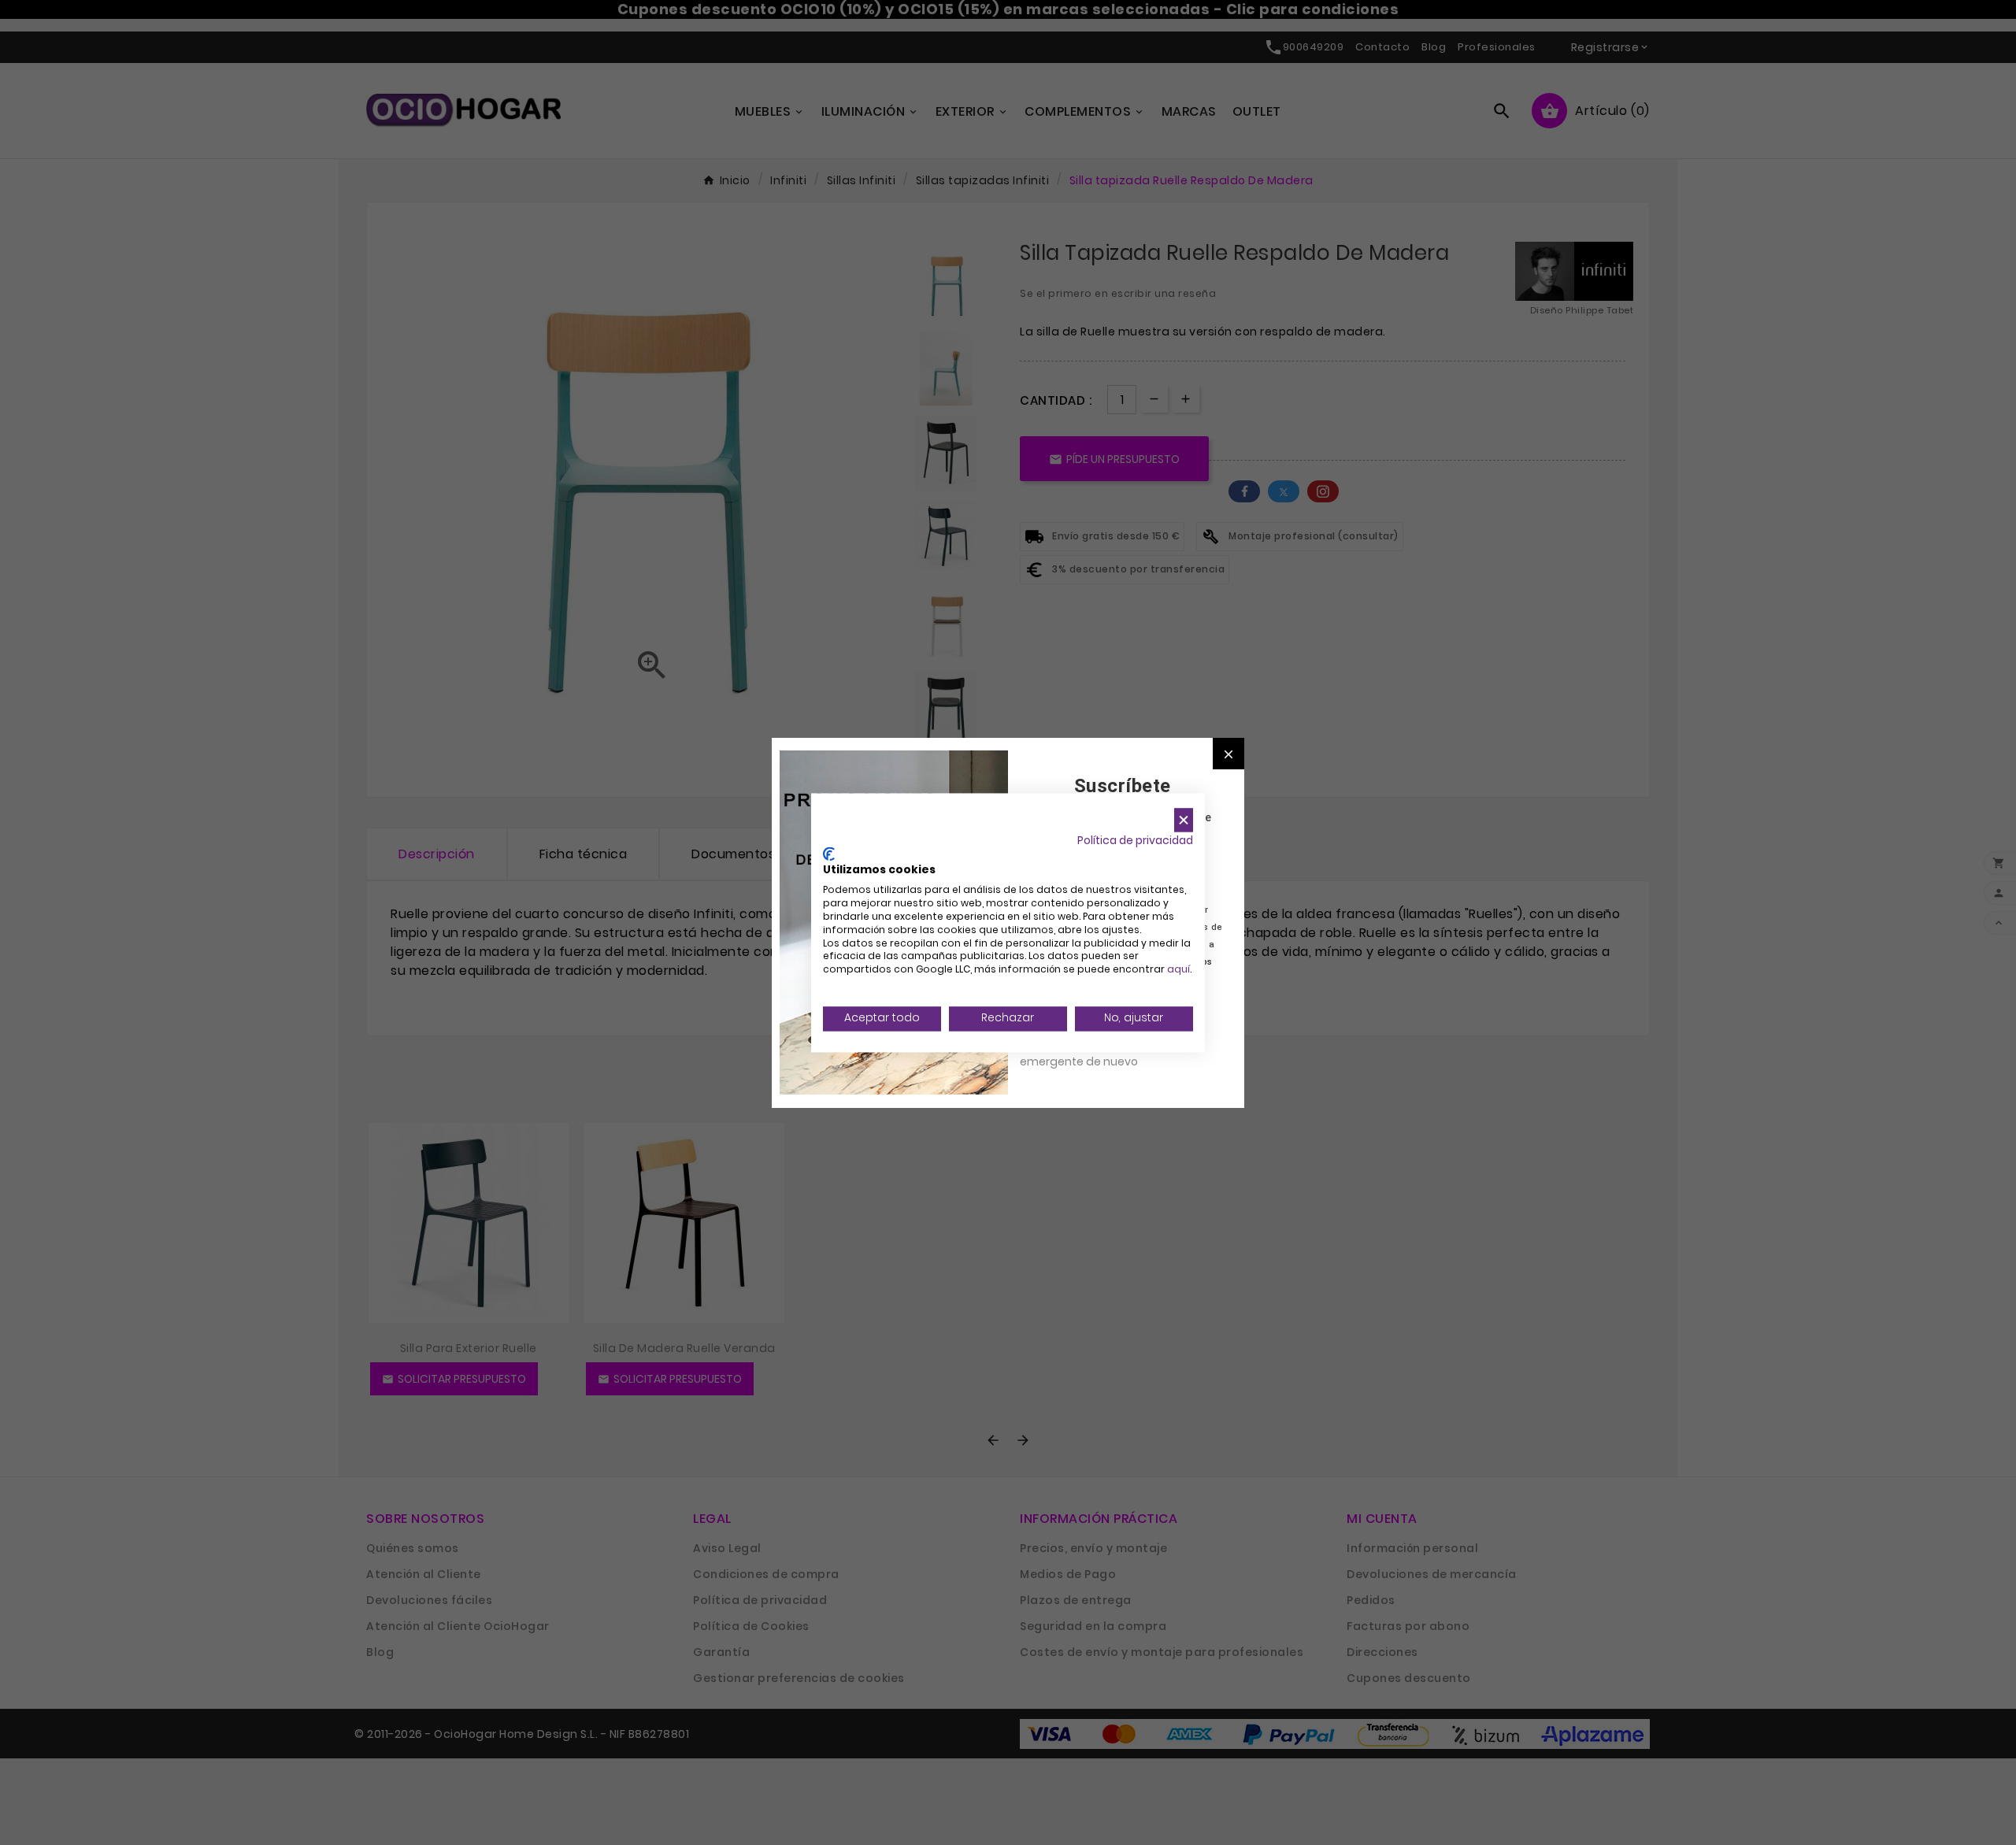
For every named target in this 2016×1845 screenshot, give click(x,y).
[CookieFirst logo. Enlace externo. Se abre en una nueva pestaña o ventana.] (829, 854)
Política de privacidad (1135, 841)
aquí (1178, 970)
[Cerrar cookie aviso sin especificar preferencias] (1184, 820)
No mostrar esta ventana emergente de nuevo (1090, 1053)
